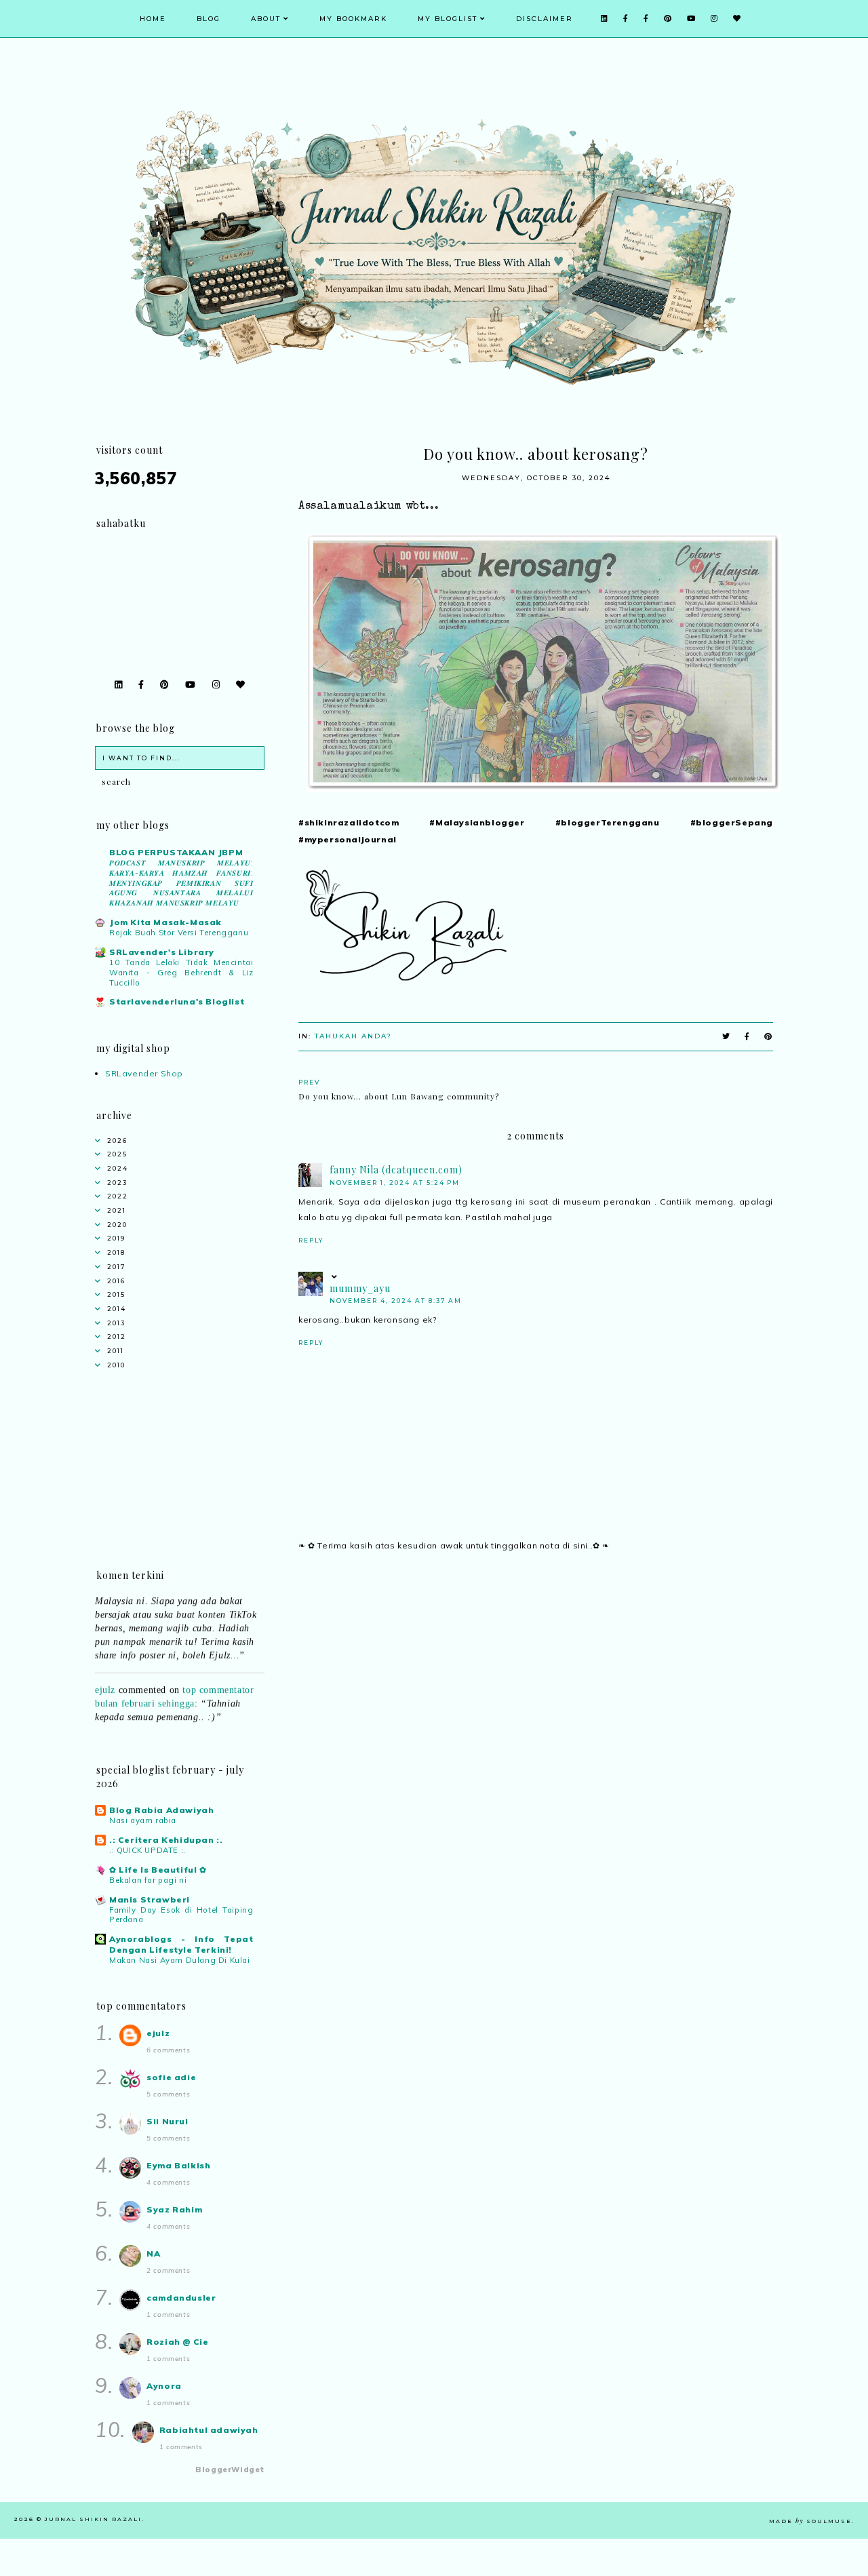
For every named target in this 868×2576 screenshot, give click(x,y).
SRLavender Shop (144, 1073)
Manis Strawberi (150, 1899)
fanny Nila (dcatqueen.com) (396, 1170)
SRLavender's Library (162, 952)
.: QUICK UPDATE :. (147, 1850)
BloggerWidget (230, 2470)
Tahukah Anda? (353, 1036)
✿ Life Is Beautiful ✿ (158, 1870)
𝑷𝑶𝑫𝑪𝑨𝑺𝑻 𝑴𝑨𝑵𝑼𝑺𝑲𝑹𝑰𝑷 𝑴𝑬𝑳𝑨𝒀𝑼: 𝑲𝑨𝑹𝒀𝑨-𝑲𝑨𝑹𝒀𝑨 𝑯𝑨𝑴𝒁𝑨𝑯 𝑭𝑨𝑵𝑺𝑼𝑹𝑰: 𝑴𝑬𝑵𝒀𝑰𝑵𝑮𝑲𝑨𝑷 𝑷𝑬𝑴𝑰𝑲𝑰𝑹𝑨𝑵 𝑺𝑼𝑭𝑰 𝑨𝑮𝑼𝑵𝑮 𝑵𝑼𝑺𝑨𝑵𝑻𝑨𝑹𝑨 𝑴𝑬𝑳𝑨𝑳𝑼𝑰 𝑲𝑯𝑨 (181, 883)
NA (153, 2253)
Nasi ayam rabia (143, 1820)
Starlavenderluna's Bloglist (177, 1001)
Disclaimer (545, 19)
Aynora (164, 2386)
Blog (209, 19)
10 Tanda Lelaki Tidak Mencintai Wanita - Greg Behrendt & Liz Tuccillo (181, 973)
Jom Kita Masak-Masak (165, 922)
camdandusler (181, 2298)
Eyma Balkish (178, 2165)
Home (153, 19)
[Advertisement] (536, 1681)
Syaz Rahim (174, 2209)
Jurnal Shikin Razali (93, 2519)
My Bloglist (448, 19)
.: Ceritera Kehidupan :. (166, 1840)
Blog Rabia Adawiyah (161, 1810)
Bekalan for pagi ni (148, 1880)
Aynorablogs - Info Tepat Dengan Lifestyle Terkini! (181, 1944)
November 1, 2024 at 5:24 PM (395, 1183)
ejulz (105, 1675)
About (266, 19)
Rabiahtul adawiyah (209, 2430)
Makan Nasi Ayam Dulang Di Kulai (180, 1960)
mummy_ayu (360, 1288)
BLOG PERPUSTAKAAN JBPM (176, 852)
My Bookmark (353, 19)
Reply (311, 1240)
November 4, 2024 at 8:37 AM (396, 1301)
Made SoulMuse (810, 2521)
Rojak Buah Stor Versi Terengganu (179, 933)
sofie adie (171, 2077)
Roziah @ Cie (177, 2342)
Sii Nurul (167, 2121)
